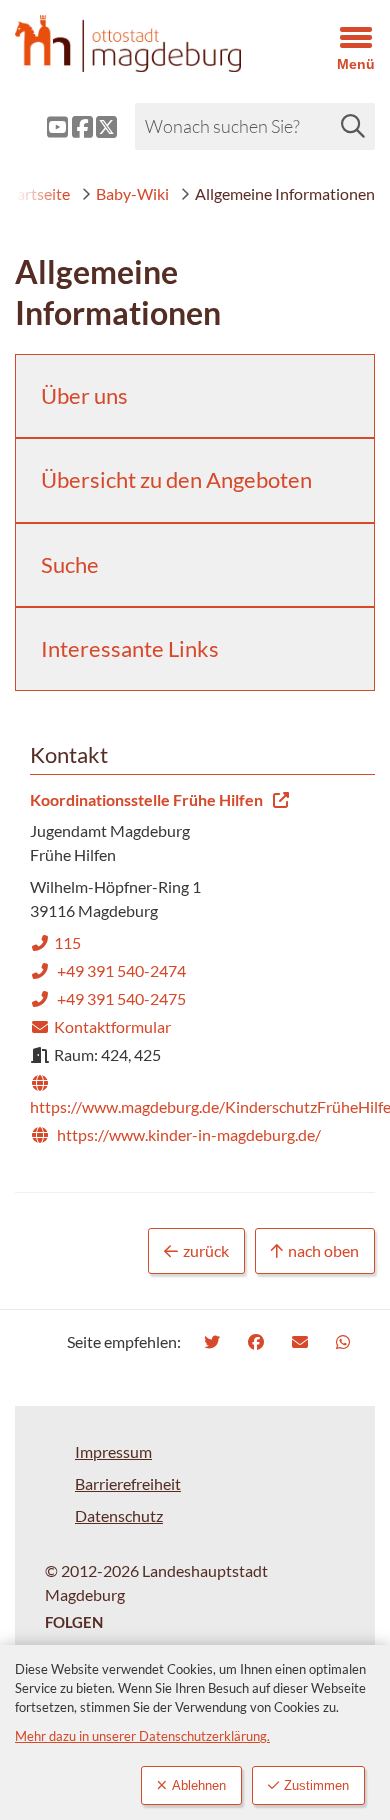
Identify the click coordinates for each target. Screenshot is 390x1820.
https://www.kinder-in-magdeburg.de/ (175, 1134)
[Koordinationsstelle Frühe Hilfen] (195, 968)
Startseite (36, 193)
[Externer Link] (42, 127)
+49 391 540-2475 (108, 998)
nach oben (323, 1250)
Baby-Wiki (132, 193)
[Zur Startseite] (146, 43)
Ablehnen (199, 1785)
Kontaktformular (100, 1026)
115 (55, 942)
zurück (206, 1250)
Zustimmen (316, 1785)
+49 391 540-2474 (108, 970)
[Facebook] (258, 1341)
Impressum (113, 1451)
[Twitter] (214, 1341)
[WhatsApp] (345, 1341)
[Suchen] (353, 126)
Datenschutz (119, 1515)
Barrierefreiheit (128, 1483)
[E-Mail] (302, 1341)
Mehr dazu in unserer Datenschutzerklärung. (142, 1736)
